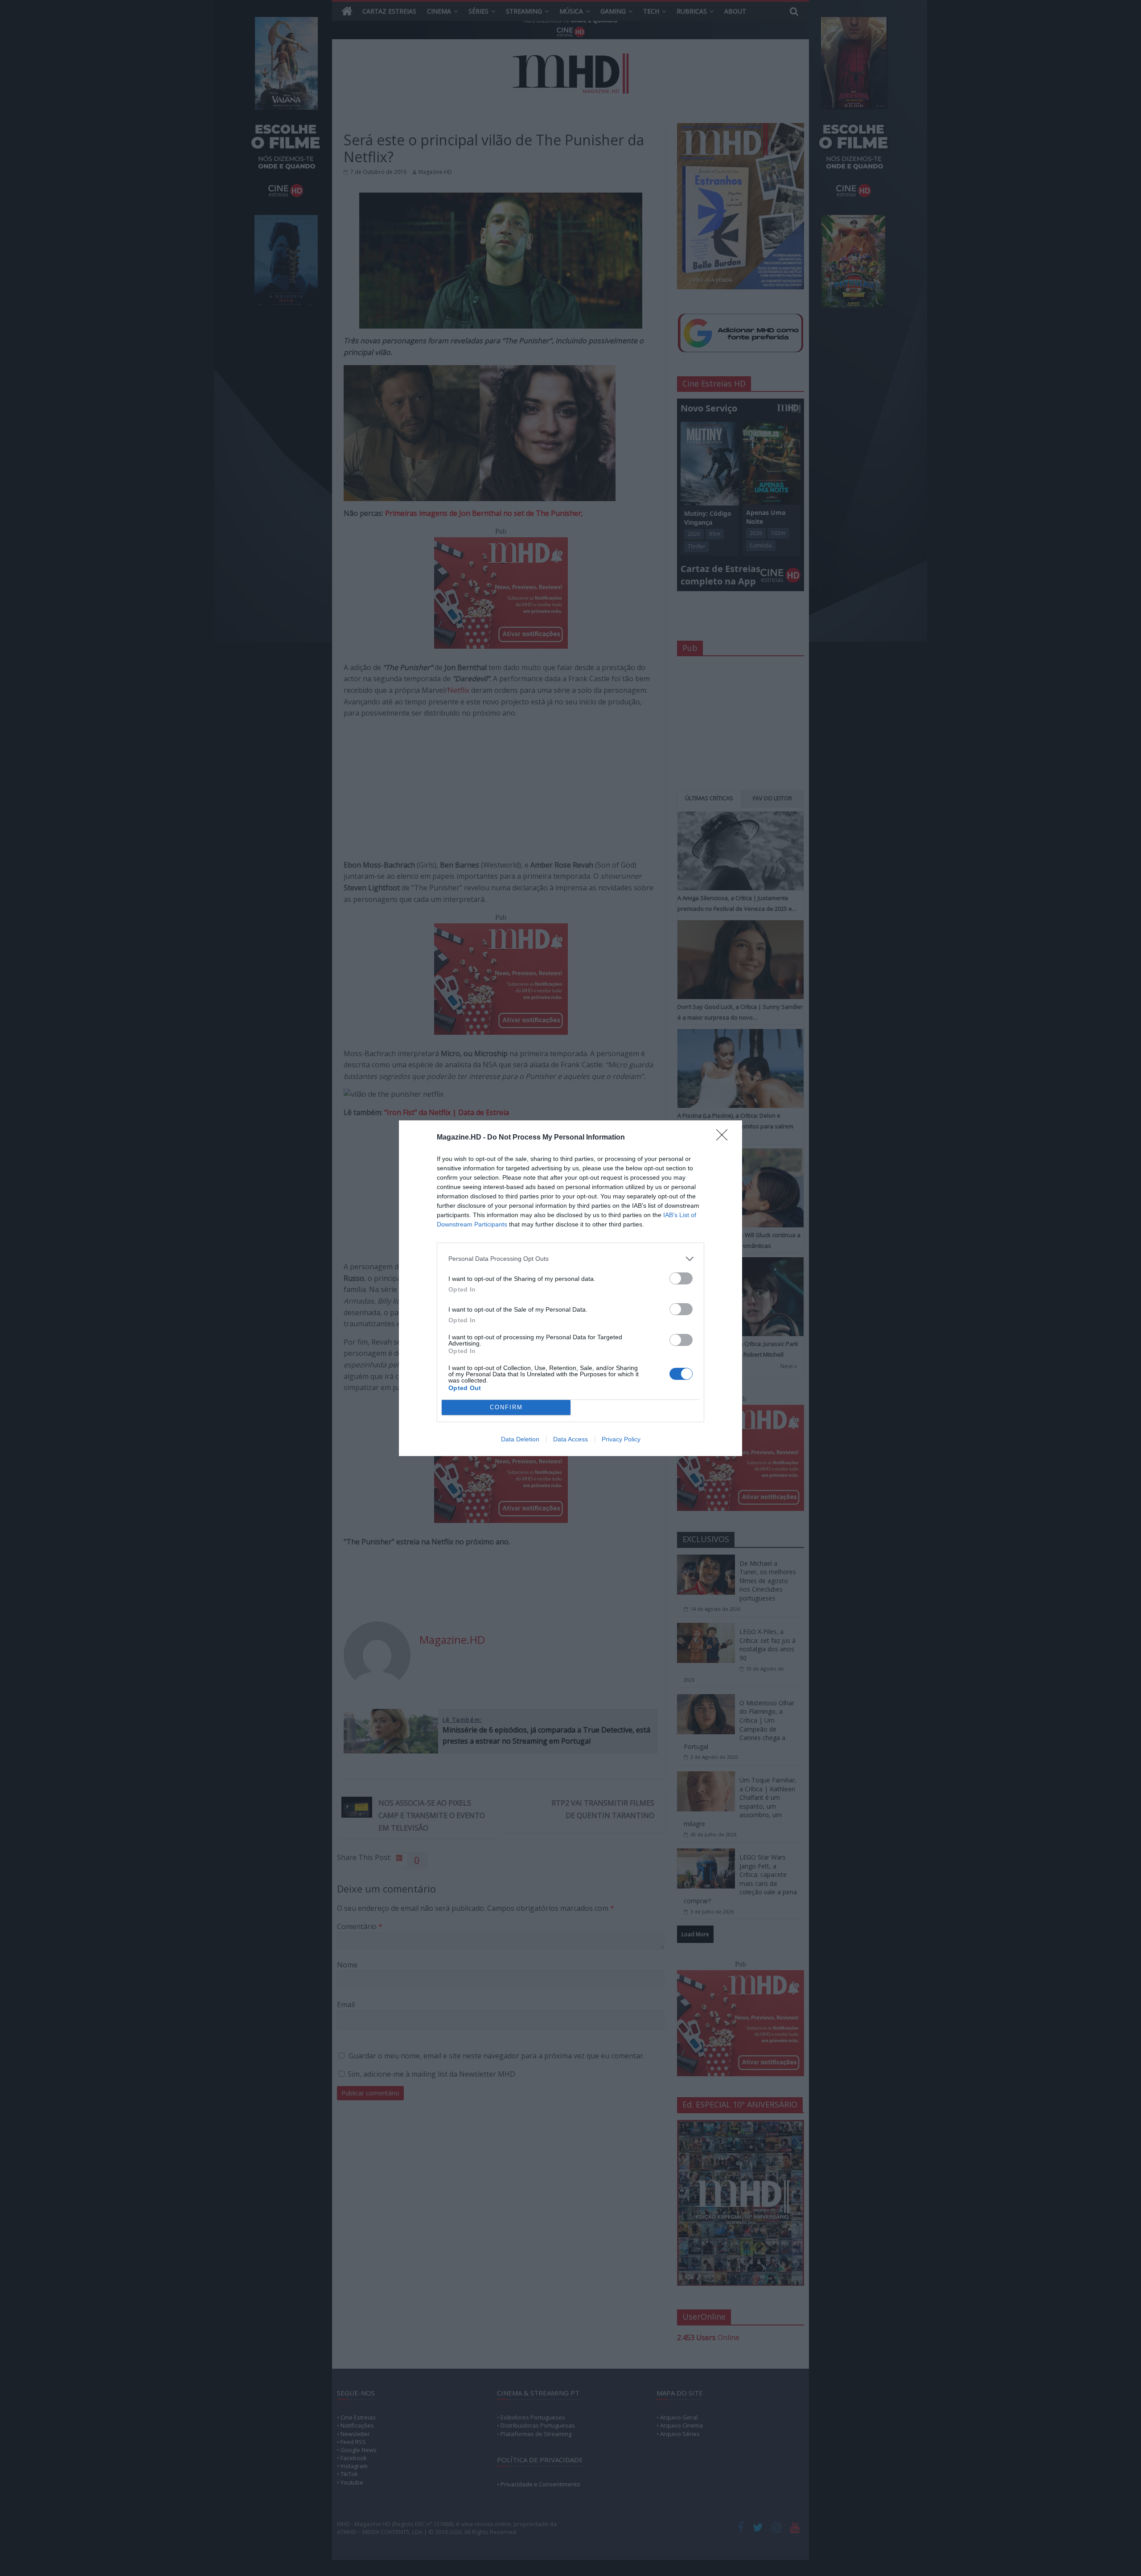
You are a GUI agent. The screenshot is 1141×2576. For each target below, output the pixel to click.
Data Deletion (520, 1439)
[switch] (681, 1278)
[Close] (725, 1138)
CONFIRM (506, 1407)
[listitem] (570, 1259)
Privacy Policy (621, 1439)
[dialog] (570, 1288)
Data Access (570, 1439)
